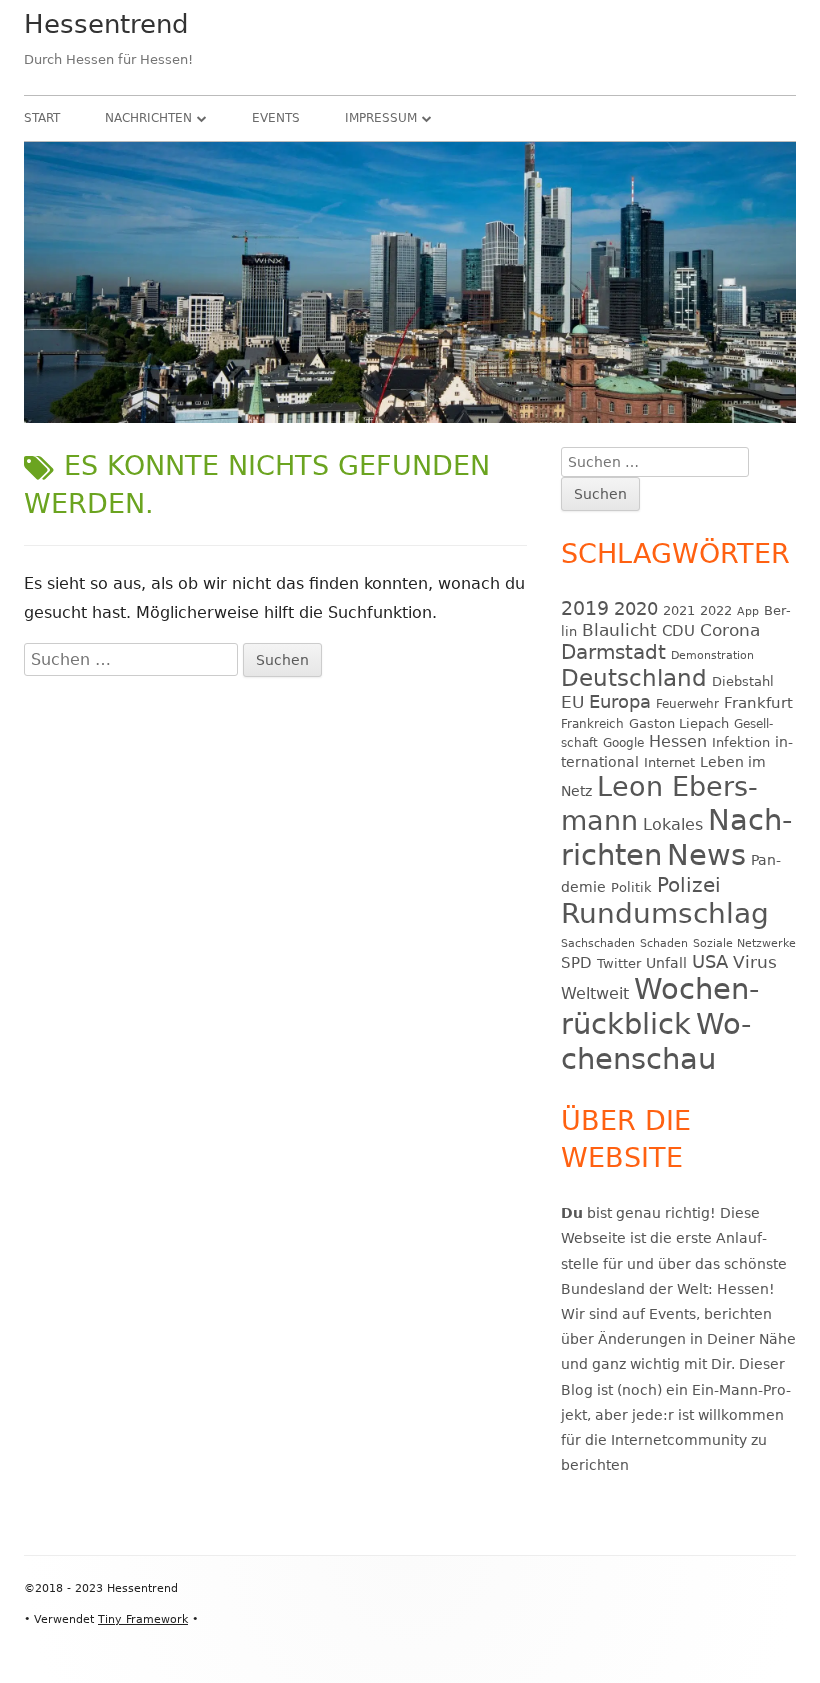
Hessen (678, 742)
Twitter (619, 963)
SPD (576, 962)
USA (710, 961)
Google (623, 743)
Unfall (666, 963)
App (748, 611)
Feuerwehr (687, 704)
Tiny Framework (143, 1619)
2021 (679, 610)
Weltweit (595, 994)
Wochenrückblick (660, 1006)
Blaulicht (619, 630)
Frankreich (592, 724)
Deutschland (634, 678)
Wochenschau (656, 1041)
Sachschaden (598, 943)
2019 (585, 608)
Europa (620, 702)
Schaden (664, 943)
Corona (730, 630)
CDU (678, 630)
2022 (716, 610)
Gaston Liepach (679, 723)
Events (276, 118)
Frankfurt (758, 702)
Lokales (673, 824)
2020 (636, 608)
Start (42, 118)
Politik (631, 887)
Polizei (689, 885)
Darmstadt (613, 652)
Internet (669, 762)
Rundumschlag (665, 913)
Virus (755, 962)
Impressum (381, 118)
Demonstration (712, 655)
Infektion (741, 742)
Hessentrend (106, 24)
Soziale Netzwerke (744, 943)
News (706, 855)
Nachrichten (148, 118)
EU (572, 702)
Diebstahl (743, 681)
